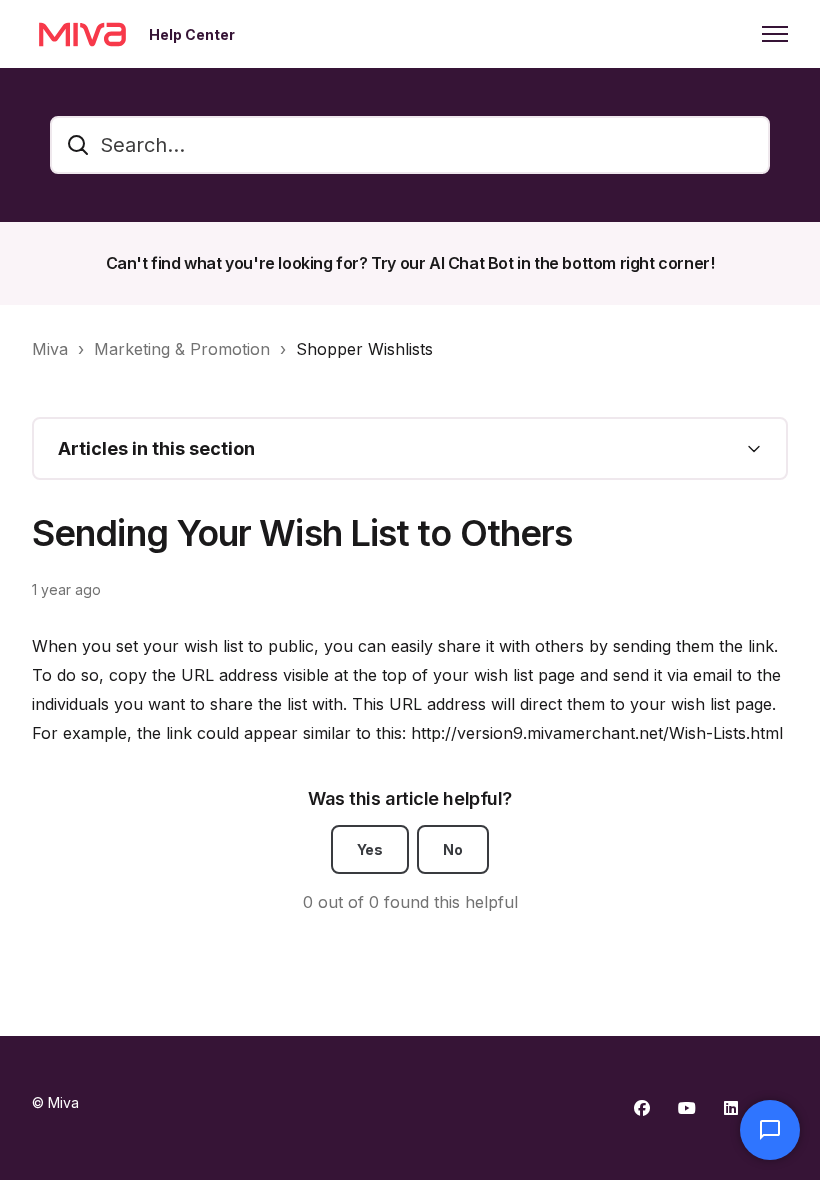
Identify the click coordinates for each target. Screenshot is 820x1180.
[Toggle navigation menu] (775, 34)
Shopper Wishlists (364, 349)
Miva (50, 349)
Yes (370, 849)
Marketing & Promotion (182, 349)
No (453, 849)
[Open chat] (770, 1130)
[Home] (82, 34)
